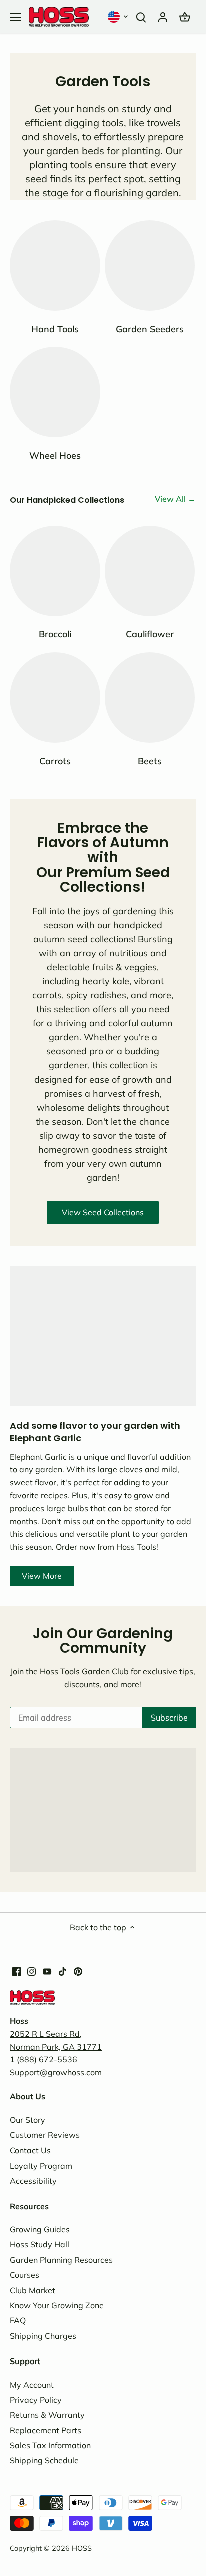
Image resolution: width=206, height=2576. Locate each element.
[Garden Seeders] (150, 265)
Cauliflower (150, 634)
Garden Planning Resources (61, 2260)
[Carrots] (55, 697)
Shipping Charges (43, 2336)
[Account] (163, 16)
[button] (119, 16)
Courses (25, 2275)
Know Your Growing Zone (57, 2305)
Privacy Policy (36, 2400)
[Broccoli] (55, 571)
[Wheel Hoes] (55, 392)
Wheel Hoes (55, 455)
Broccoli (55, 634)
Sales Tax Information (50, 2445)
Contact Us (30, 2150)
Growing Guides (40, 2229)
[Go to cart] (185, 16)
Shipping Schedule (44, 2460)
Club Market (33, 2290)
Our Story (28, 2120)
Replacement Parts (46, 2430)
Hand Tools (55, 329)
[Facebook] (17, 1970)
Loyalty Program (41, 2166)
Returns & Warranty (47, 2415)
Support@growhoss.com (56, 2072)
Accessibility (33, 2181)
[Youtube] (47, 1970)
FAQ (18, 2320)
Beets (150, 761)
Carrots (55, 761)
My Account (32, 2385)
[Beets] (150, 697)
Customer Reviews (45, 2135)
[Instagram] (32, 1970)
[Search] (141, 16)
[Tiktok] (63, 1970)
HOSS (82, 2548)
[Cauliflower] (150, 571)
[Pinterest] (78, 1970)
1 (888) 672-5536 (44, 2059)
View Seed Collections (103, 1212)
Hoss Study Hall (40, 2244)
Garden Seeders (150, 329)
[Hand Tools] (55, 265)
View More (42, 1576)
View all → (175, 499)
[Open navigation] (16, 17)
